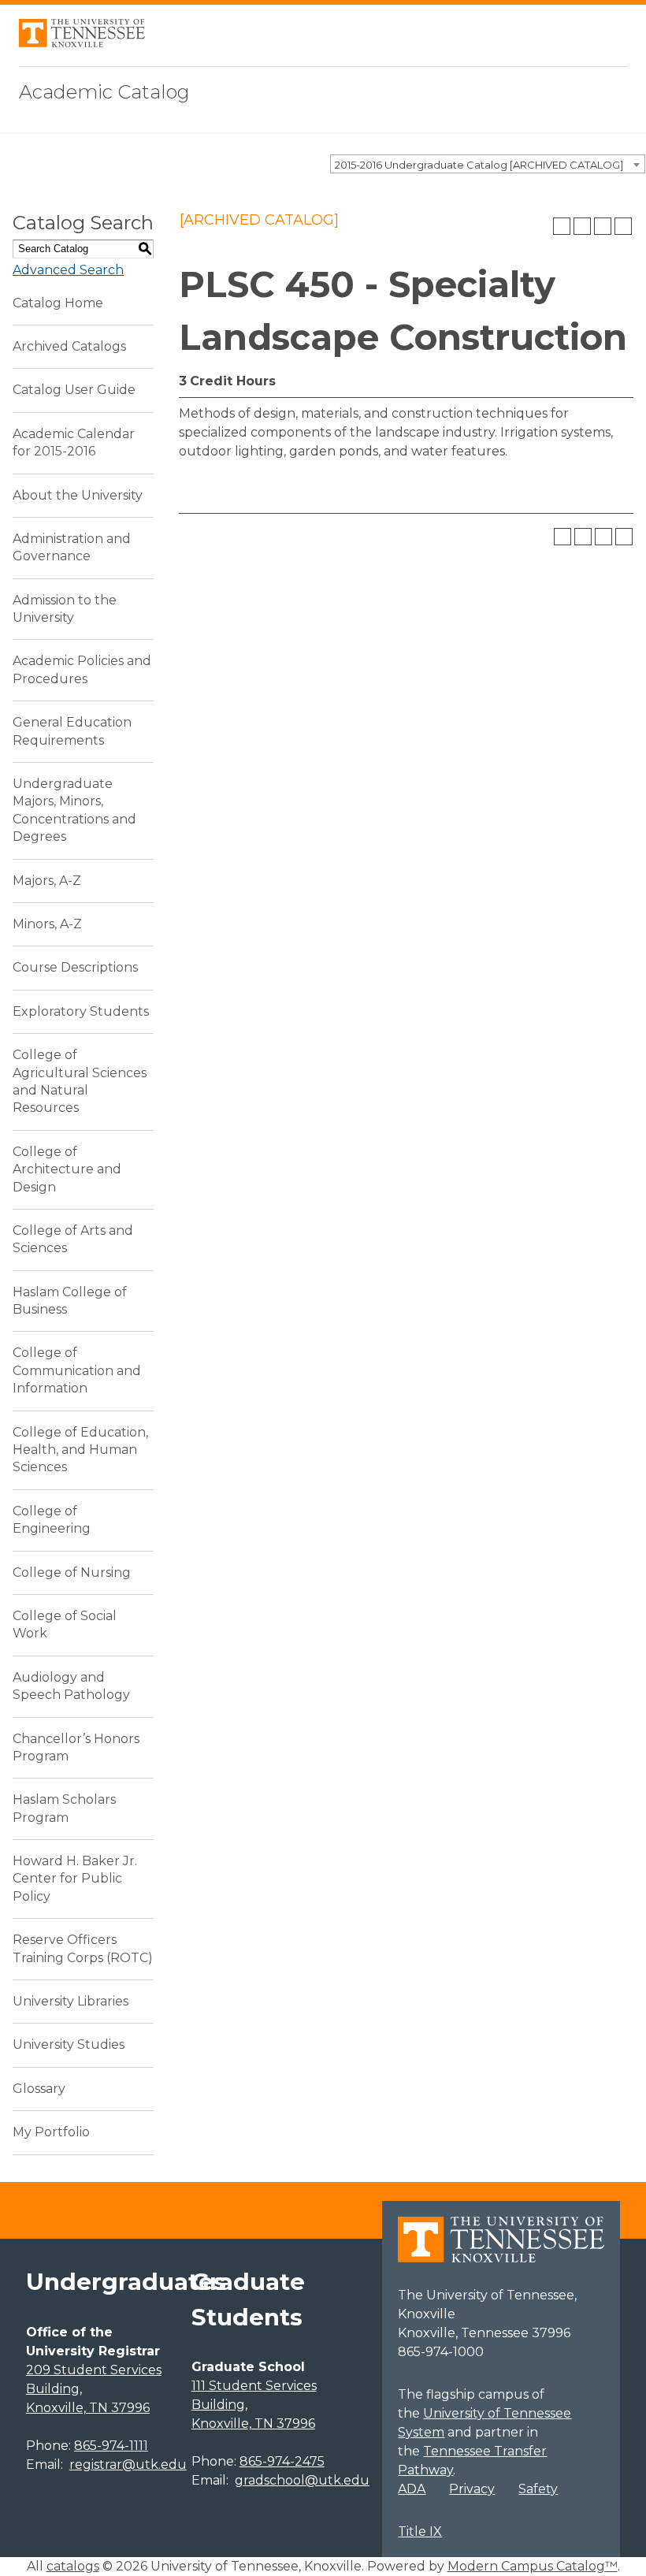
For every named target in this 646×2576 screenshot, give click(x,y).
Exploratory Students (81, 1011)
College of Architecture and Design (67, 1169)
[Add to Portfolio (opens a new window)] (562, 226)
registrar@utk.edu (128, 2464)
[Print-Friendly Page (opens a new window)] (603, 226)
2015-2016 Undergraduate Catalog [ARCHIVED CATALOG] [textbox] (479, 165)
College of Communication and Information (77, 1370)
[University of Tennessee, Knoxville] (82, 43)
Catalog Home (58, 303)
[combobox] (488, 164)
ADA (412, 2489)
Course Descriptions (75, 967)
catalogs (73, 2566)
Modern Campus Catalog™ (533, 2566)
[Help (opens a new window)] (623, 226)
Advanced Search (68, 270)
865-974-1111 (111, 2446)
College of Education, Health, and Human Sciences (80, 1450)
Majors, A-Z (47, 881)
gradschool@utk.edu (302, 2480)
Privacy (472, 2489)
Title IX (420, 2531)
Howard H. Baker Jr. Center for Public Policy (75, 1879)
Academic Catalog (104, 92)
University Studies (69, 2044)
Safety (538, 2489)
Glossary (39, 2089)
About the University (78, 495)
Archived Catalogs (69, 346)
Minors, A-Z (47, 924)
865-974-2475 (282, 2461)
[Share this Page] (582, 226)
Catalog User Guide (74, 390)
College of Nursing (72, 1572)
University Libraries (71, 2001)
